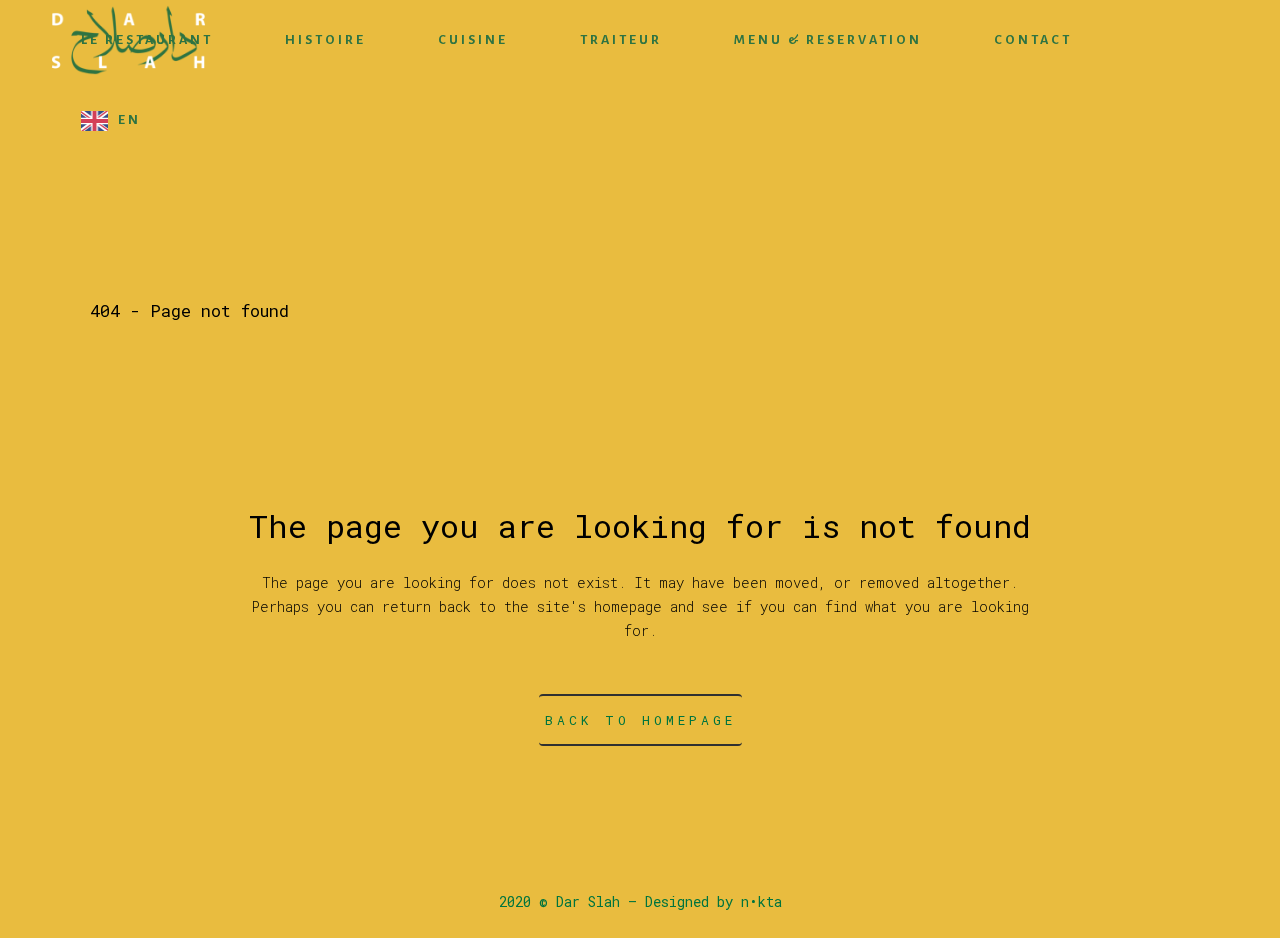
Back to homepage (640, 720)
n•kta (761, 901)
